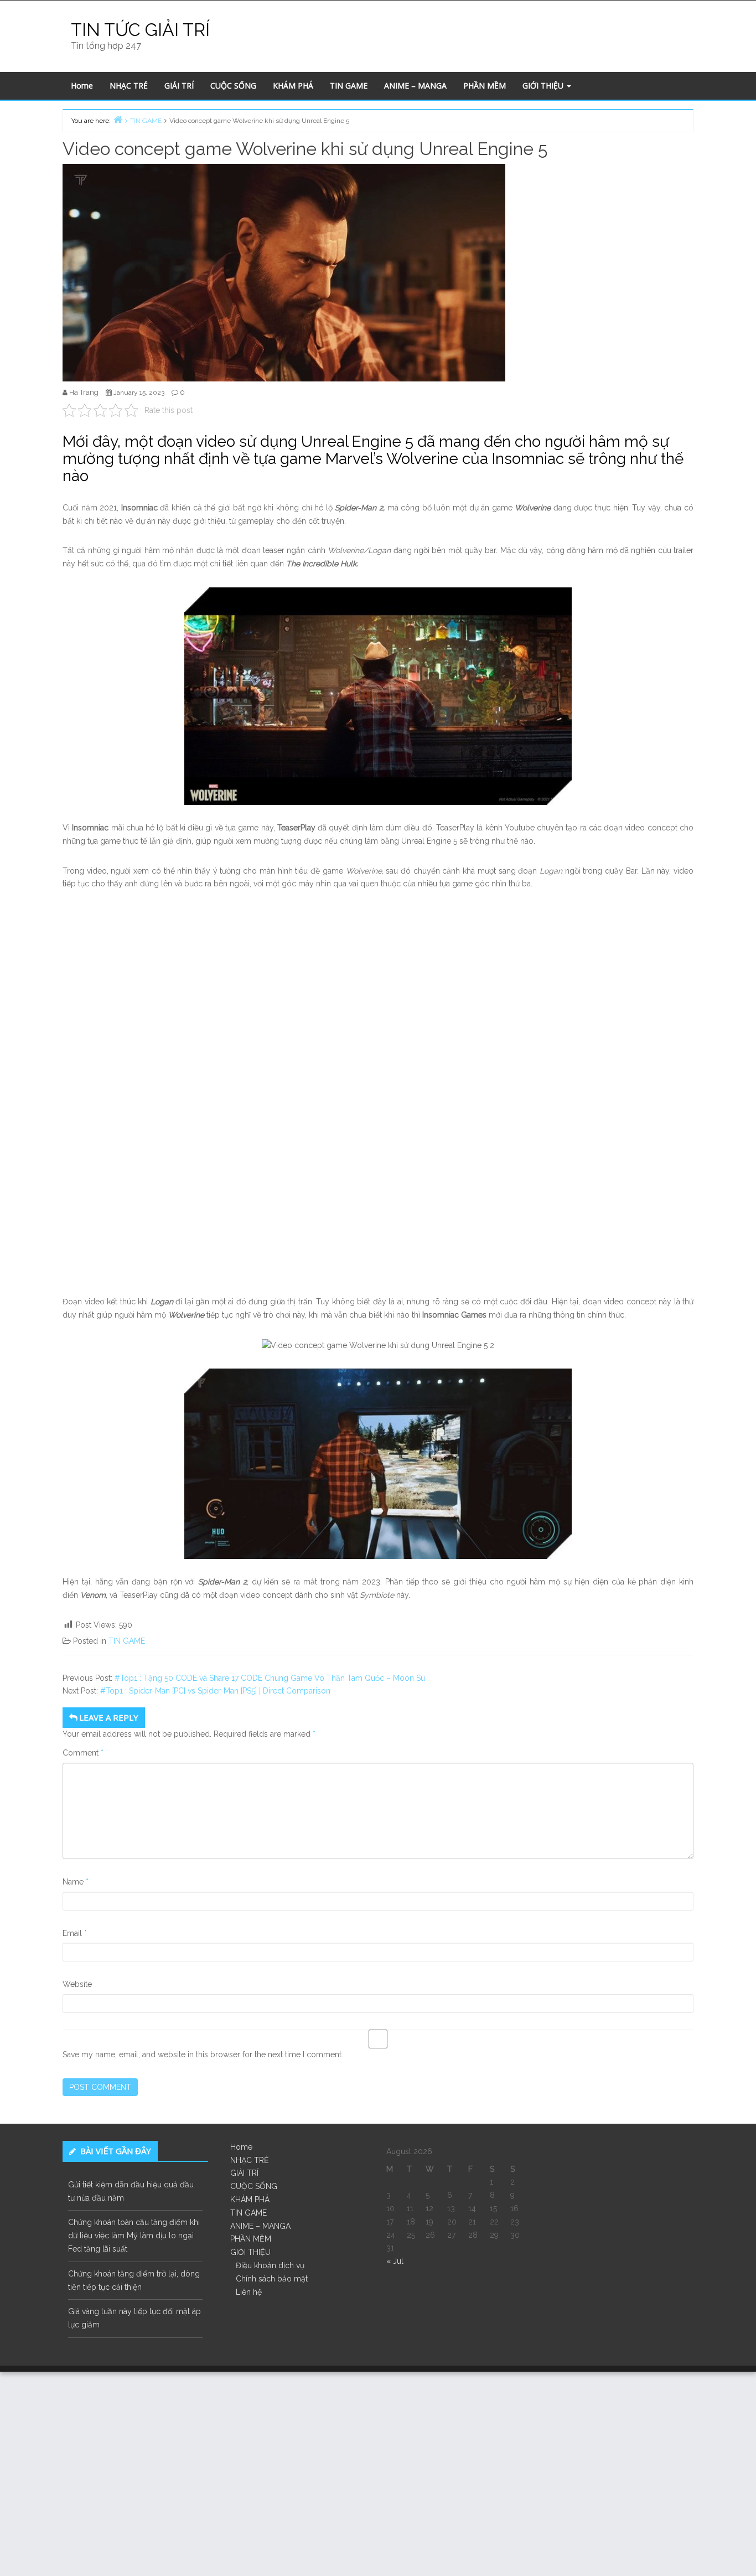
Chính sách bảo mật (272, 2279)
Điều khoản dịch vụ (270, 2265)
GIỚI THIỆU (544, 86)
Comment (83, 1753)
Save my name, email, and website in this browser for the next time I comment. (203, 2054)
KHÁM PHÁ (293, 86)
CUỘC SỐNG (233, 86)
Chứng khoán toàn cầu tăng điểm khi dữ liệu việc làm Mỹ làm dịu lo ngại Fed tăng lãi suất (134, 2236)
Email (75, 1933)
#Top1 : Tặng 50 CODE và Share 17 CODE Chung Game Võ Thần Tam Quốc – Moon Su (270, 1678)
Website (77, 1984)
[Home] (118, 119)
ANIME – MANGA (415, 86)
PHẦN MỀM (485, 86)
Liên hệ (249, 2292)
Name (76, 1882)
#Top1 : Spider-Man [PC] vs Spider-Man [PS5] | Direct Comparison (215, 1691)
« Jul (395, 2261)
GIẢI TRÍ (179, 86)
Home (82, 86)
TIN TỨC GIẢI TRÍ (140, 30)
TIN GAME (349, 86)
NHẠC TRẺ (129, 86)
